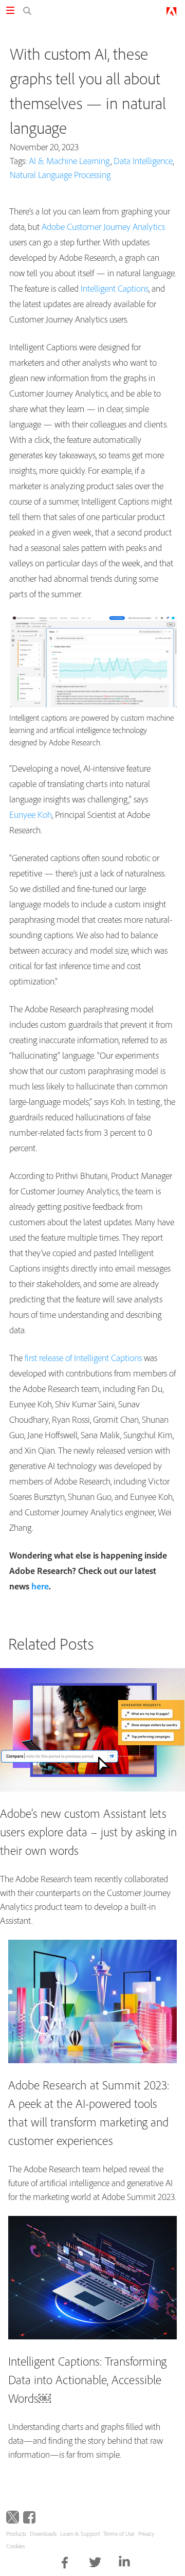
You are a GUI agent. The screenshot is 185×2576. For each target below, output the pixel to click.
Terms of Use (119, 2534)
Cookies (15, 2546)
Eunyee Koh (31, 815)
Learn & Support (80, 2534)
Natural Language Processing (60, 175)
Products (16, 2534)
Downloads (43, 2534)
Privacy (146, 2534)
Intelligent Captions (115, 288)
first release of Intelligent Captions (83, 1358)
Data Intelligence (143, 161)
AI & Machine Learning (70, 161)
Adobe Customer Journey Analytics (103, 227)
